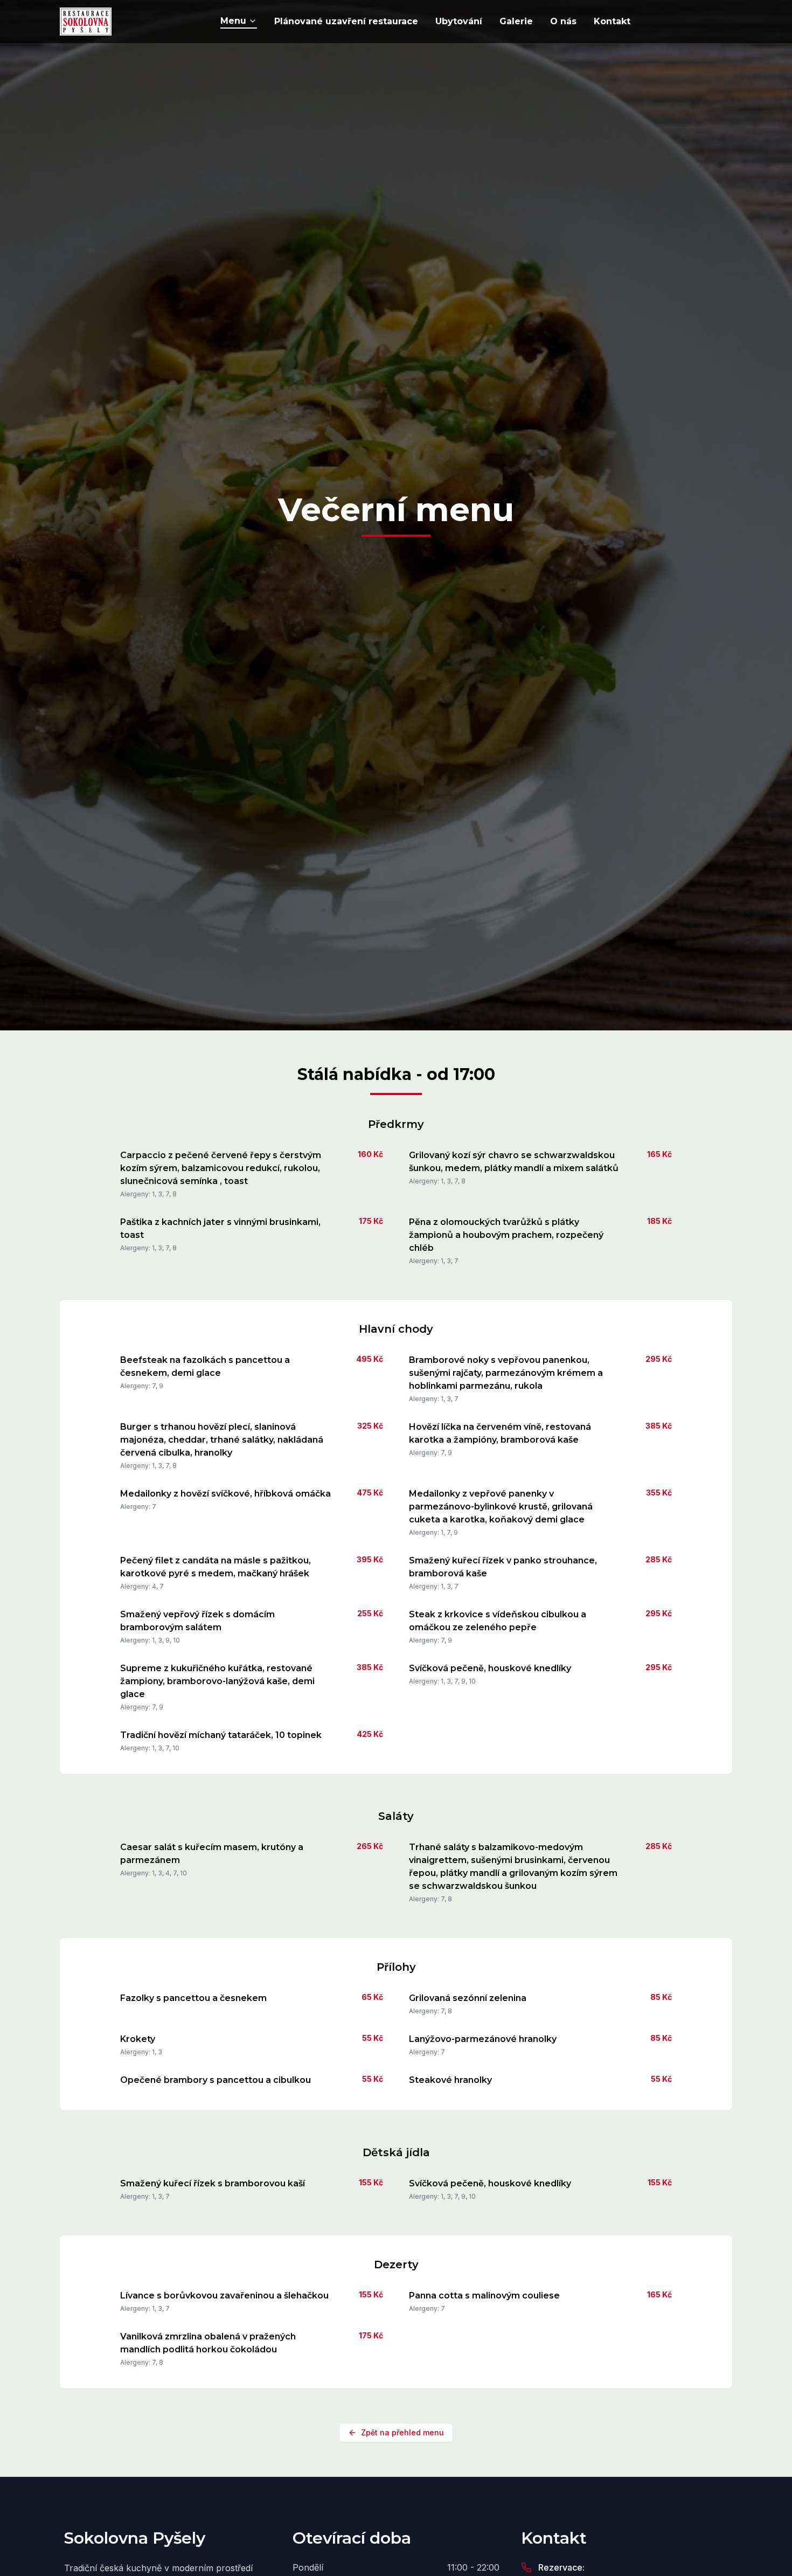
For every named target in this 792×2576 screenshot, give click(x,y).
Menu (233, 21)
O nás (563, 21)
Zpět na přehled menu (402, 2432)
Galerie (516, 21)
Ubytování (459, 21)
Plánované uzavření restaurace (346, 21)
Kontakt (612, 21)
